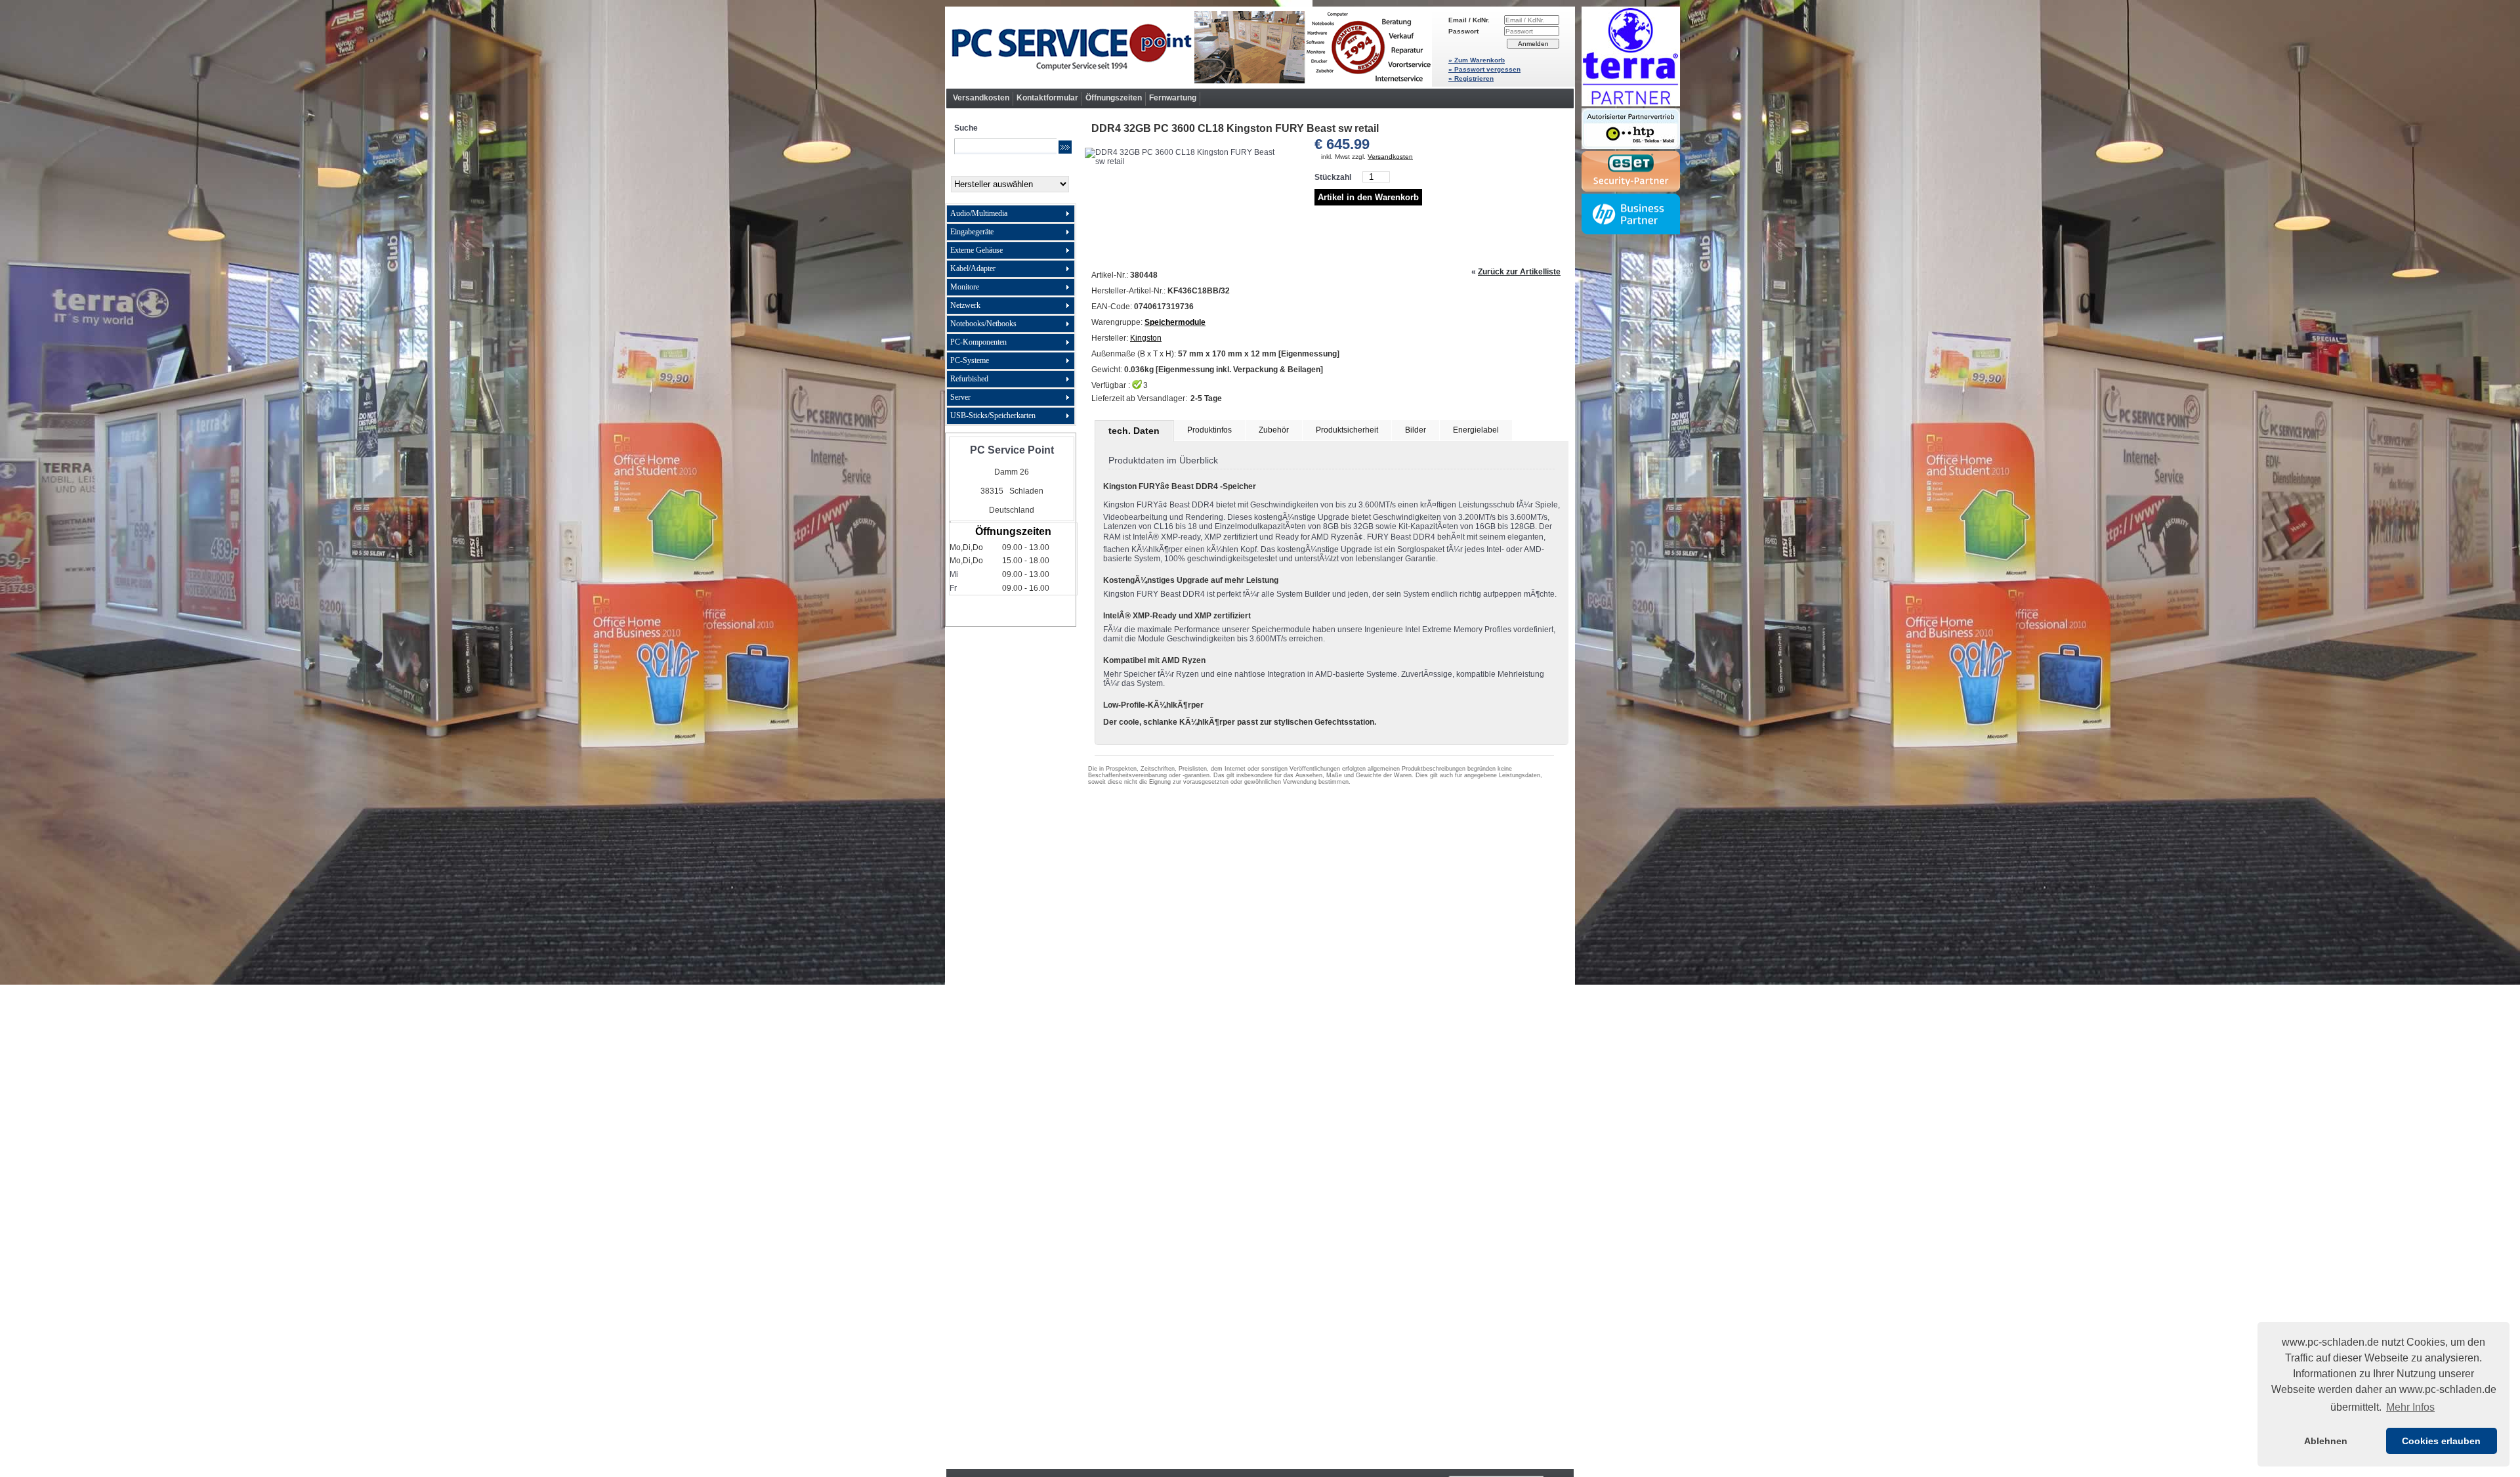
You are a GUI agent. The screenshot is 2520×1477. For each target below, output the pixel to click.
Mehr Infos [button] (2410, 1407)
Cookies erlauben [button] (2441, 1441)
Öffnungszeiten (1114, 98)
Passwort (1463, 31)
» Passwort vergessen (1484, 69)
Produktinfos (1209, 430)
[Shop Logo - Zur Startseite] (1188, 47)
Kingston (1146, 338)
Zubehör (1274, 430)
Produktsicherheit (1347, 430)
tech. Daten (1134, 431)
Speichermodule (1175, 322)
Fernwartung (1173, 98)
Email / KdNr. (1469, 20)
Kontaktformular (1047, 98)
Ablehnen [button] (2326, 1441)
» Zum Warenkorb (1477, 60)
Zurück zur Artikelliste (1519, 272)
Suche (966, 128)
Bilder (1416, 430)
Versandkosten (981, 98)
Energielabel (1476, 430)
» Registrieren (1471, 78)
